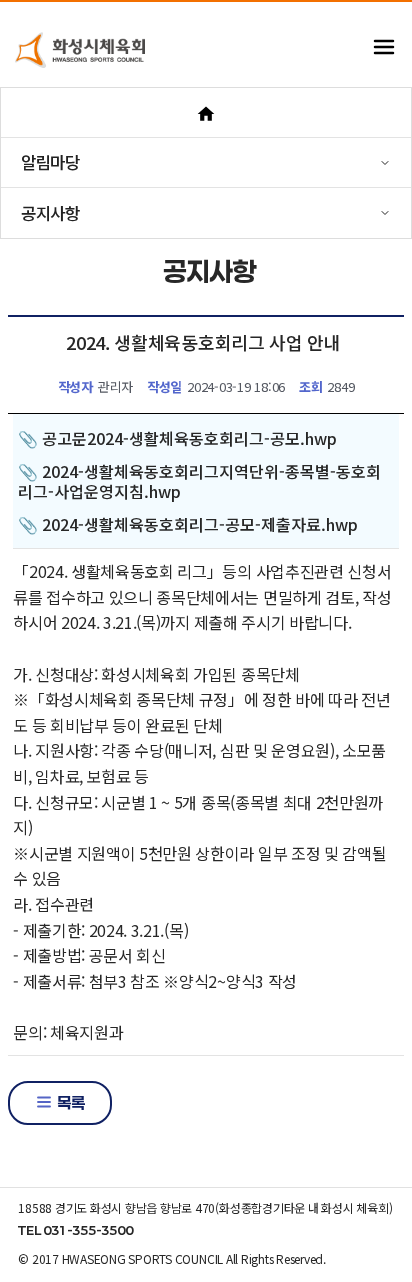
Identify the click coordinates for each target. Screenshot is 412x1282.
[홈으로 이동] (206, 112)
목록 (69, 1102)
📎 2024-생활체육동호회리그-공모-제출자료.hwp (188, 524)
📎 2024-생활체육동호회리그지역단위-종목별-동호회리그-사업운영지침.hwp (199, 481)
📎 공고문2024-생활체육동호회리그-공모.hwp (177, 438)
